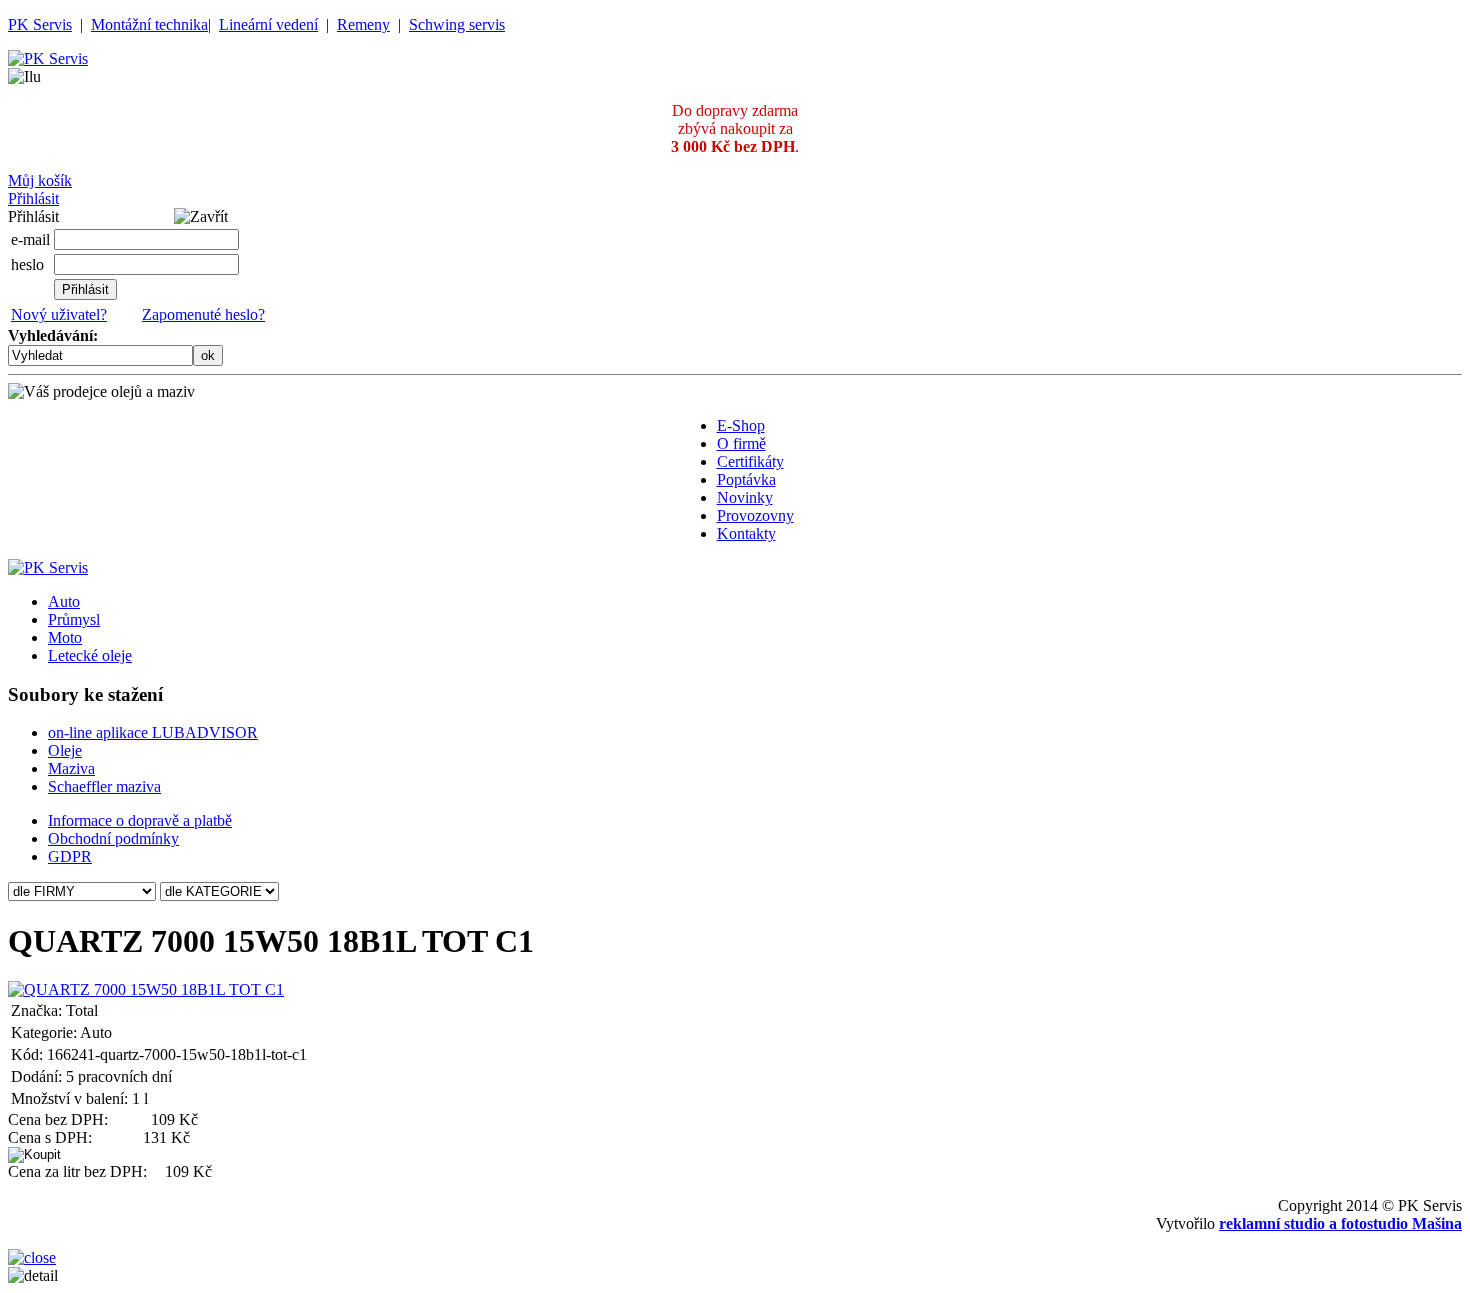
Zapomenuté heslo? (203, 314)
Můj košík (40, 180)
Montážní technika (149, 24)
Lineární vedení (268, 24)
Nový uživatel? (59, 314)
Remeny (363, 24)
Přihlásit (33, 198)
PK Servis (40, 24)
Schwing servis (457, 24)
